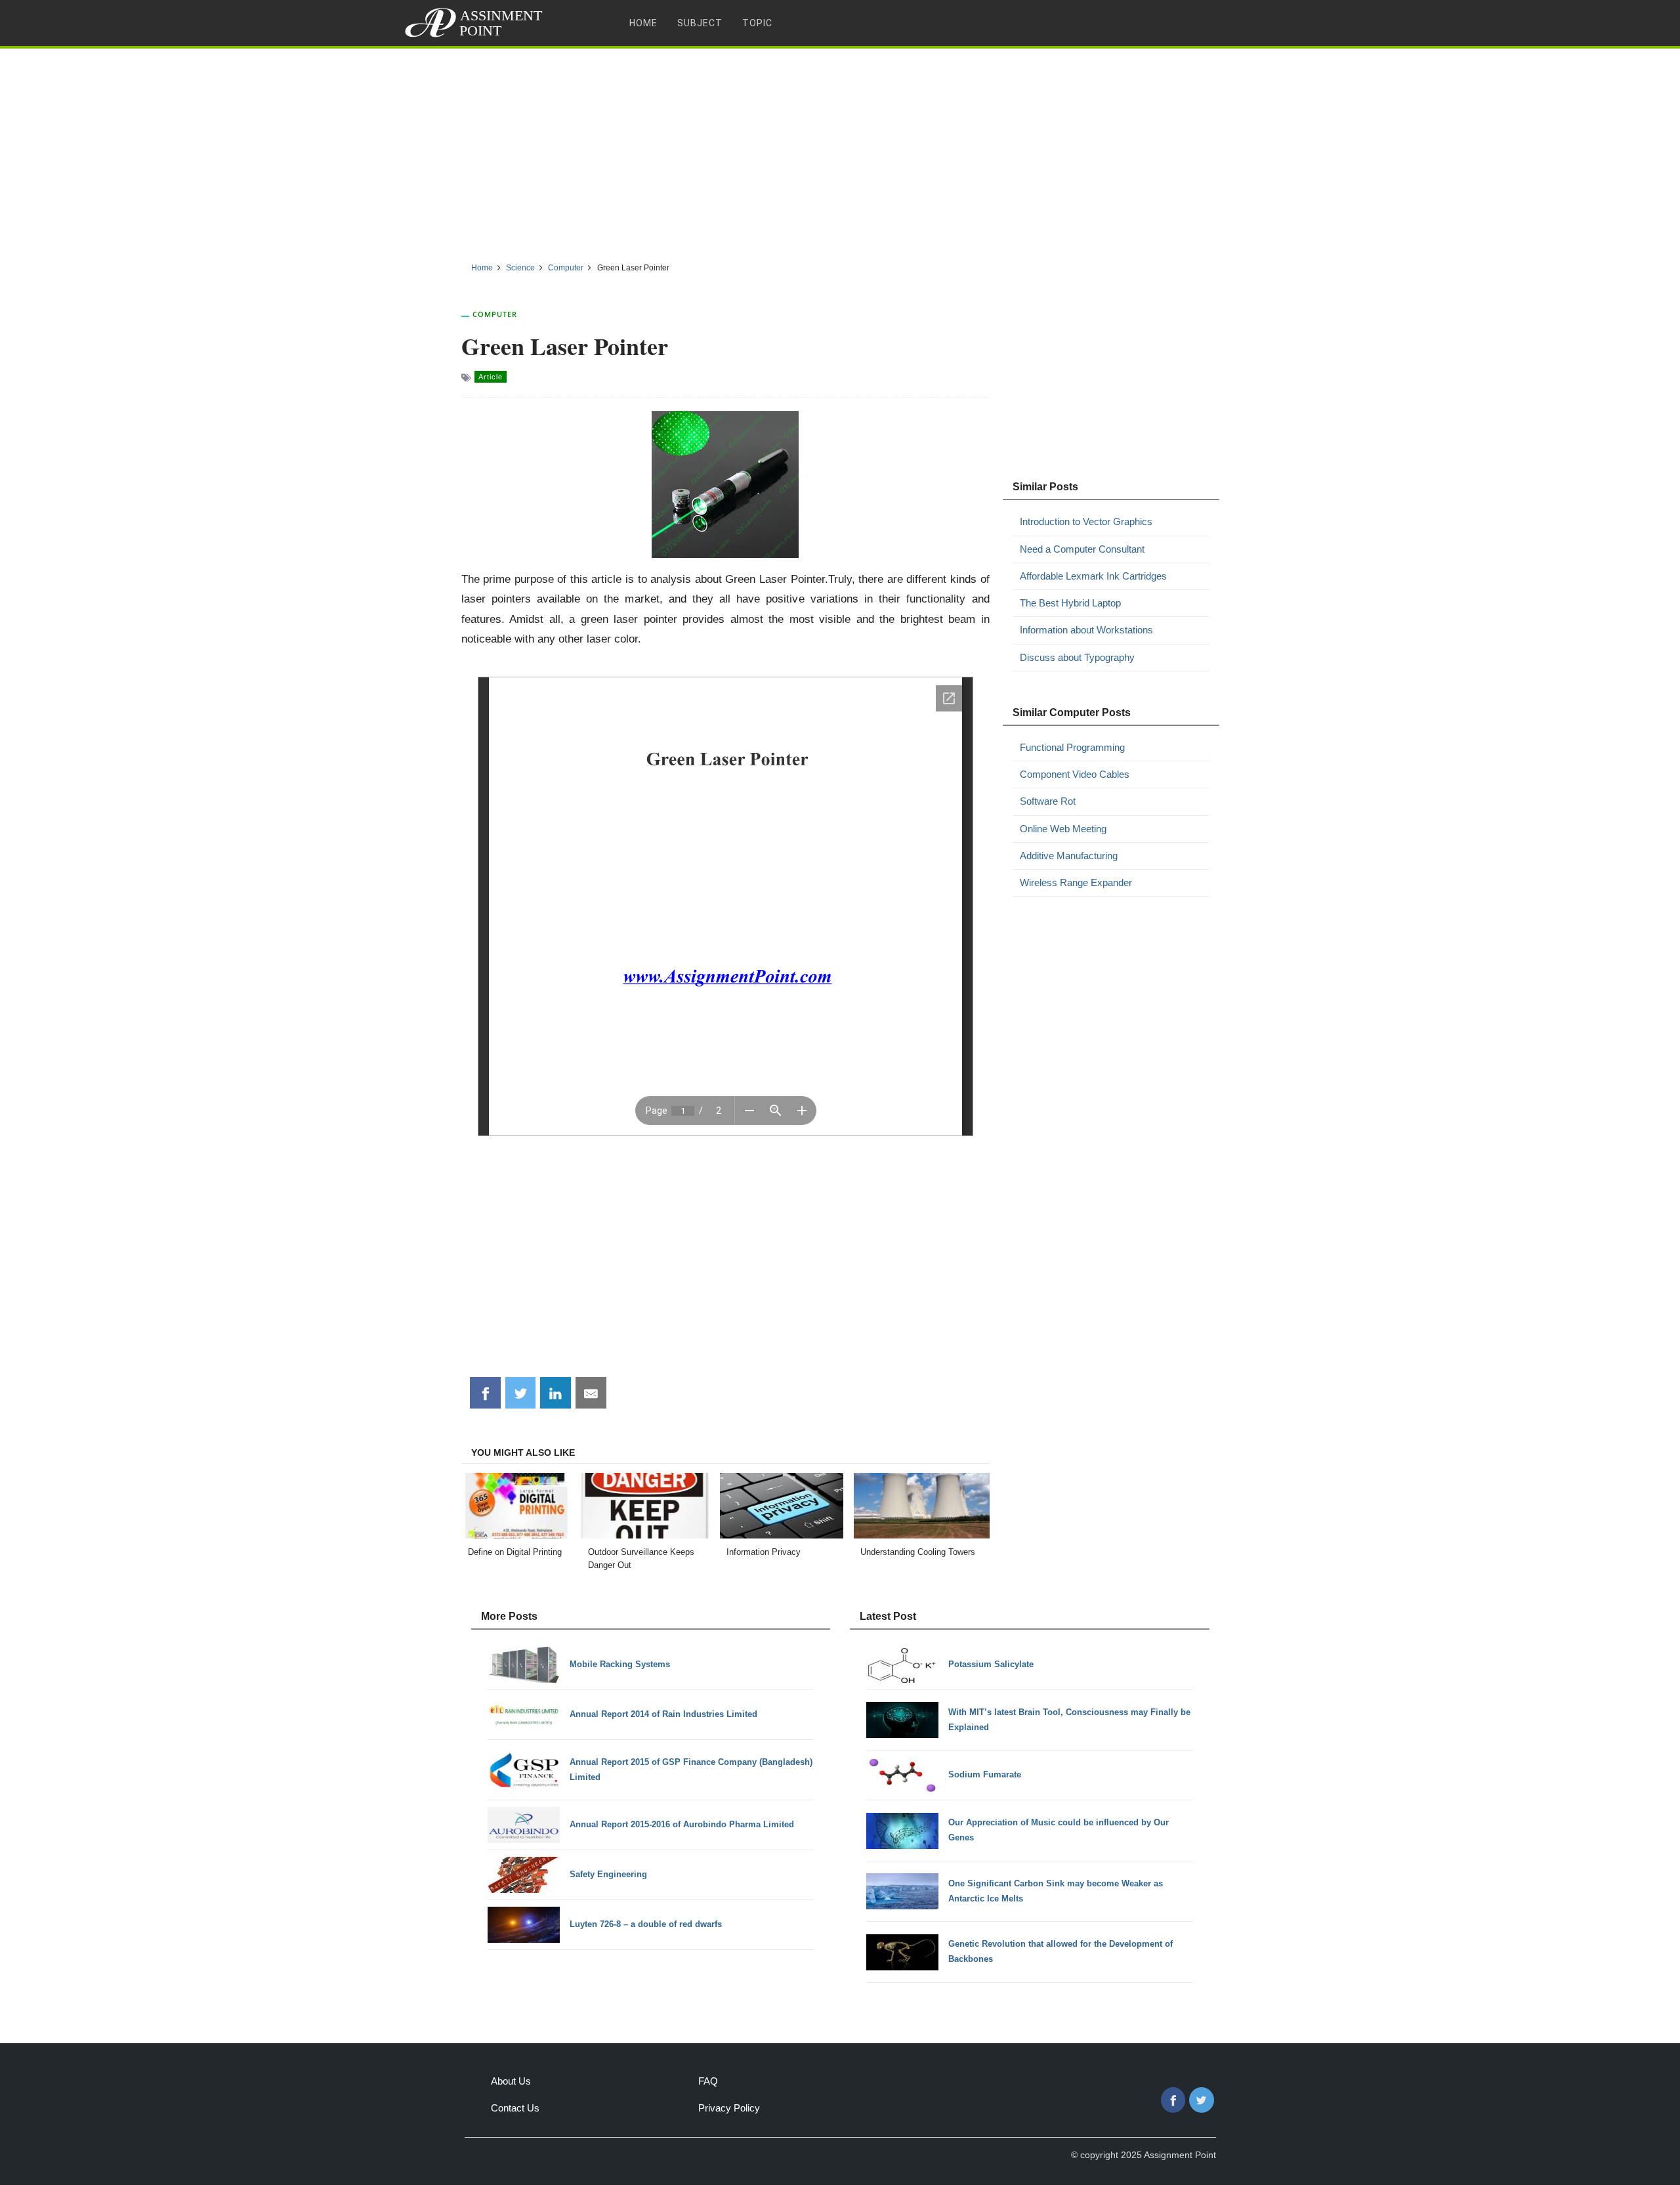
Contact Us (515, 2108)
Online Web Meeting (1063, 829)
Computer (495, 314)
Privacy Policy (729, 2108)
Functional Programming (1072, 747)
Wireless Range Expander (1076, 882)
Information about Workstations (1086, 630)
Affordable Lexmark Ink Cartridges (1093, 576)
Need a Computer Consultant (1082, 549)
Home (643, 23)
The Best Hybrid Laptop (1070, 603)
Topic (757, 23)
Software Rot (1048, 801)
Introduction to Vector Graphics (1086, 521)
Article (491, 377)
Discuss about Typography (1077, 657)
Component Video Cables (1075, 774)
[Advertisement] (840, 150)
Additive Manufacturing (1069, 856)
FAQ (708, 2081)
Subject (700, 23)
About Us (511, 2081)
